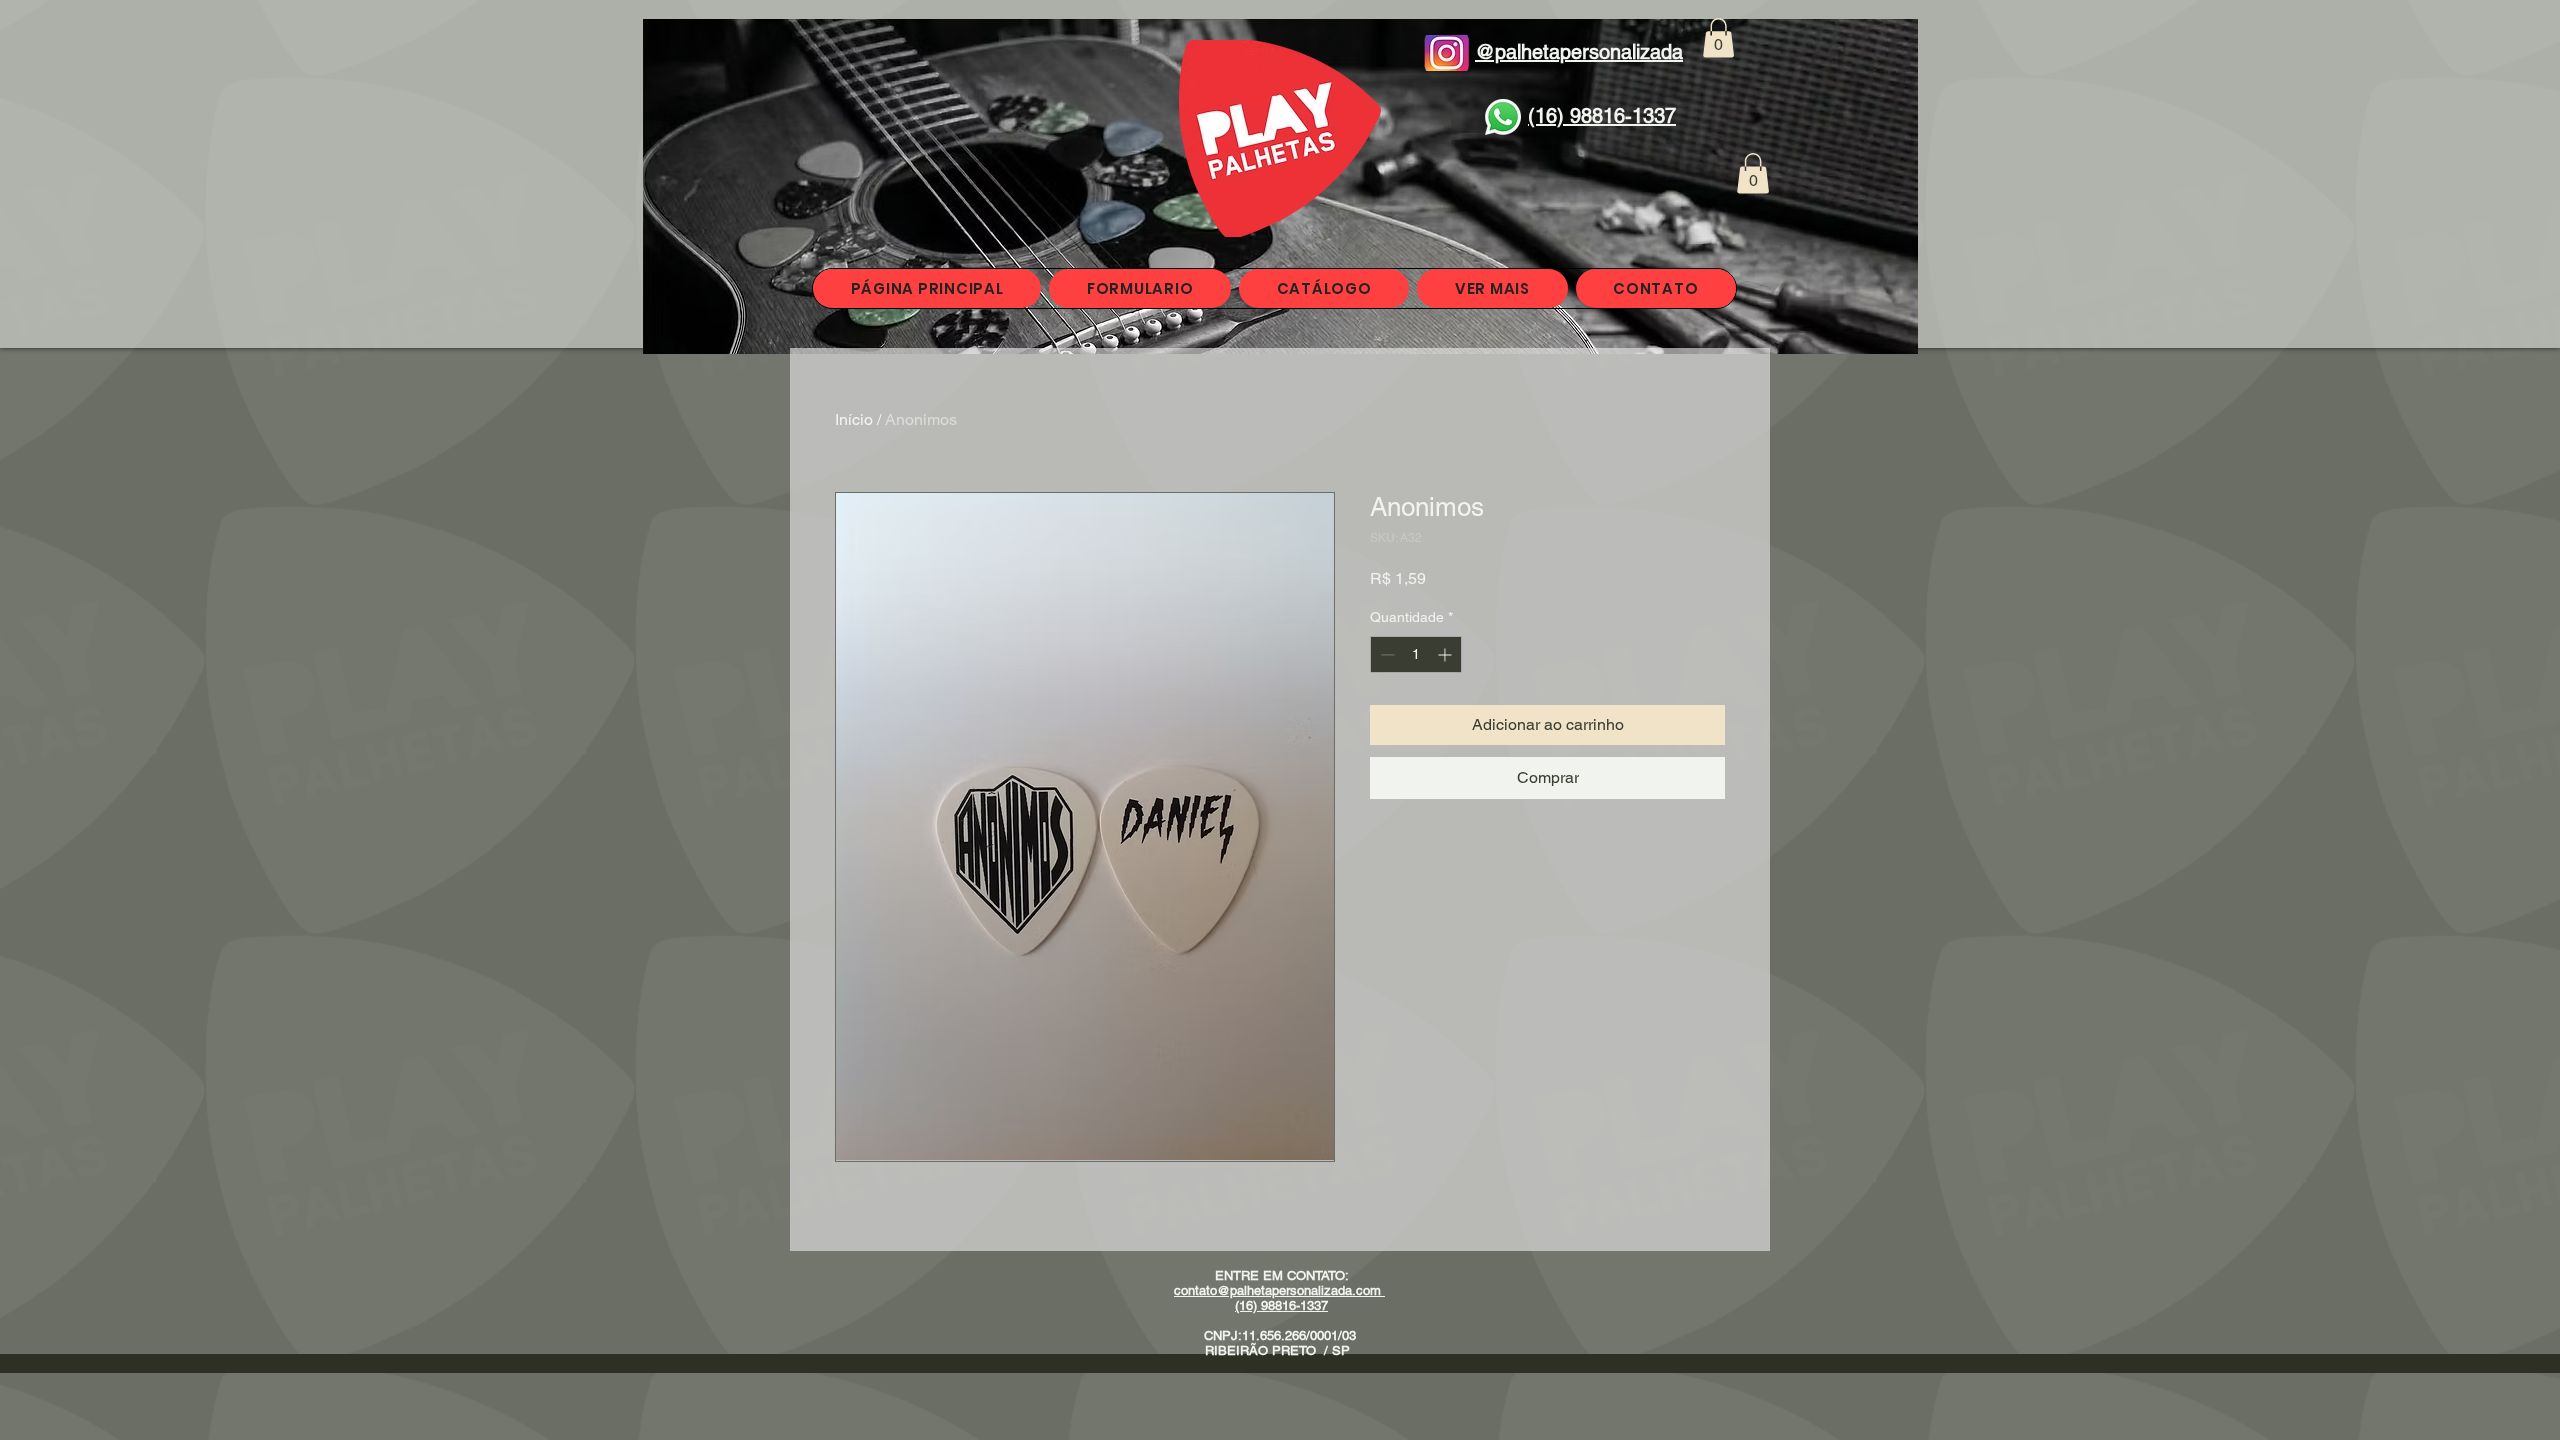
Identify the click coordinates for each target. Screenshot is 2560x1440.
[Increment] (1446, 654)
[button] (1718, 37)
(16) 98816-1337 (1281, 1305)
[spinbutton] (1416, 654)
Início (854, 419)
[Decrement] (1385, 654)
